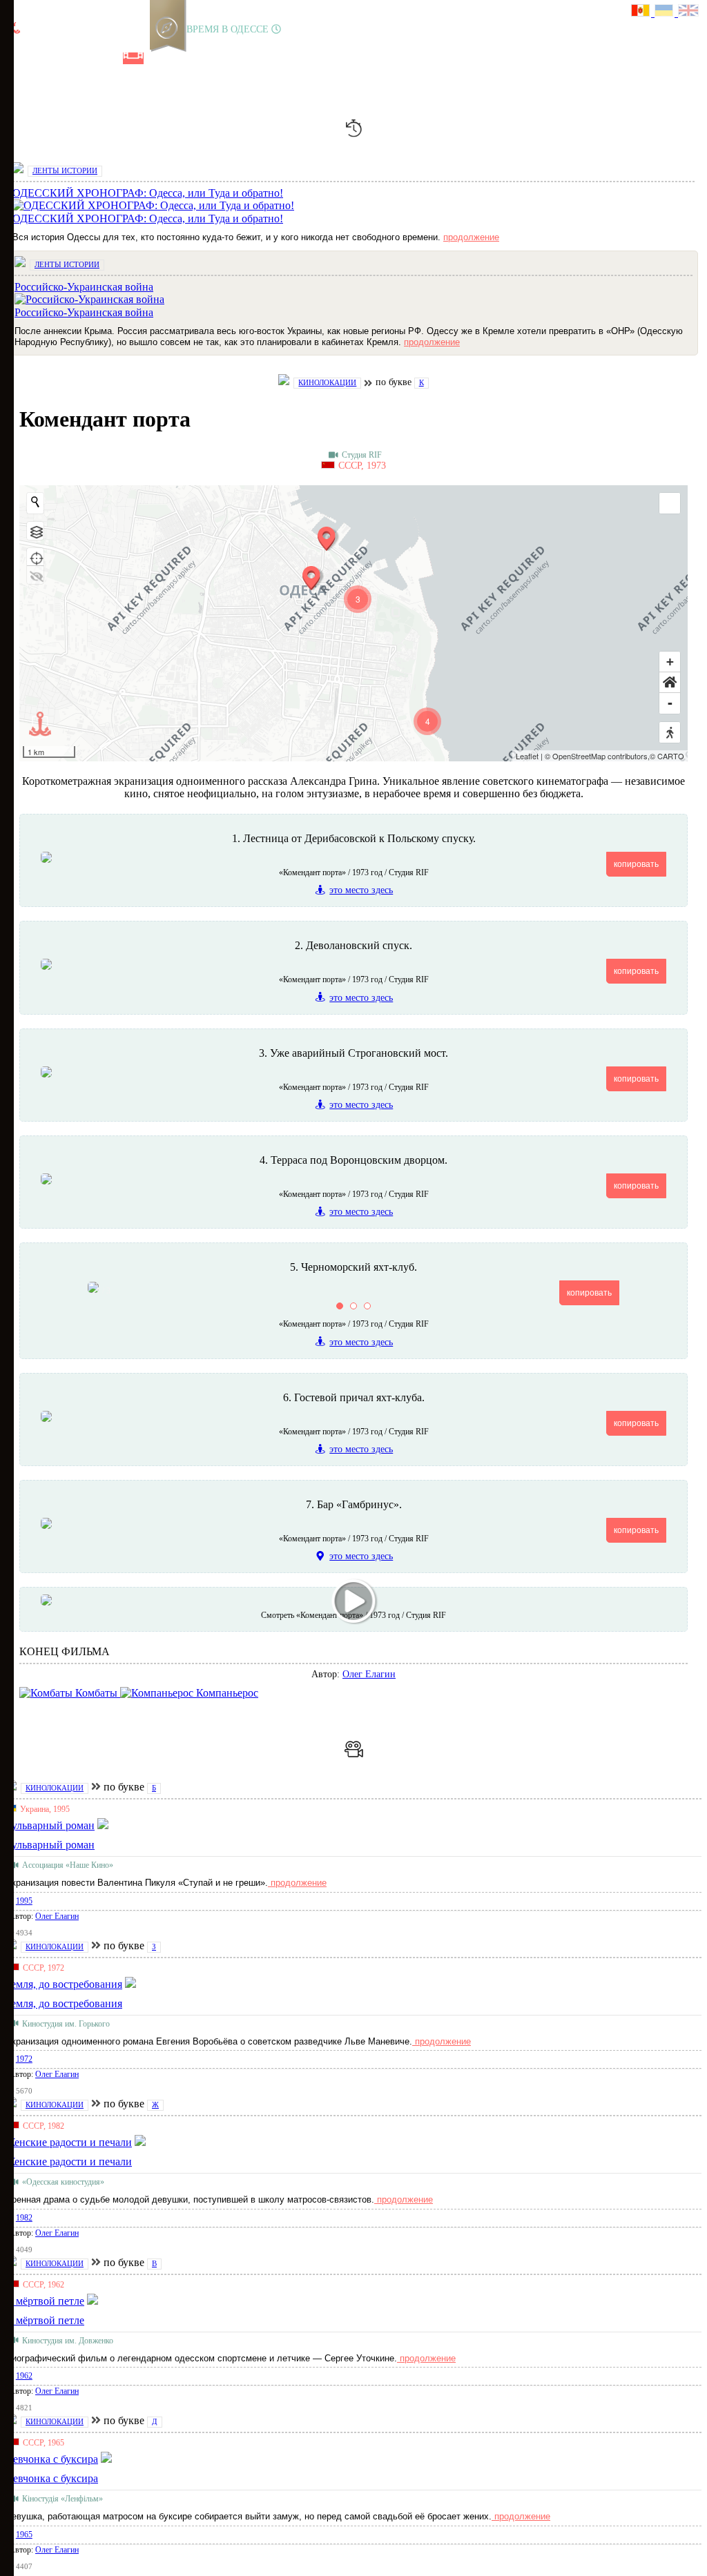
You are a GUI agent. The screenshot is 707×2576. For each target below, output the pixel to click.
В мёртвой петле (45, 2320)
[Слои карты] (35, 531)
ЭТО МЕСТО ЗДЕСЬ (361, 890)
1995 (24, 1901)
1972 (24, 2059)
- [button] (670, 703)
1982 (24, 2218)
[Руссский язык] (643, 12)
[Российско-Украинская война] (63, 58)
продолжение (471, 237)
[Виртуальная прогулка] (157, 58)
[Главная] (16, 58)
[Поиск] (179, 58)
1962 (24, 2376)
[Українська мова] (666, 12)
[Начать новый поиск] (35, 502)
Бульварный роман (50, 1845)
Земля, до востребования (64, 2003)
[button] (670, 683)
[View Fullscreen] (670, 503)
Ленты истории (65, 170)
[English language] (689, 12)
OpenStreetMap (579, 756)
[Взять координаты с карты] (35, 557)
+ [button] (670, 662)
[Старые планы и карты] (86, 58)
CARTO (671, 756)
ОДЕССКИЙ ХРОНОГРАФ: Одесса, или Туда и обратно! (148, 218)
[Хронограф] (39, 58)
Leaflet (527, 756)
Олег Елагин (369, 1674)
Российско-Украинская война (84, 312)
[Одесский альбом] (110, 58)
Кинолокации (327, 382)
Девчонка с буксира (52, 2478)
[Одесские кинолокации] (133, 58)
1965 (24, 2535)
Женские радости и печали (69, 2162)
